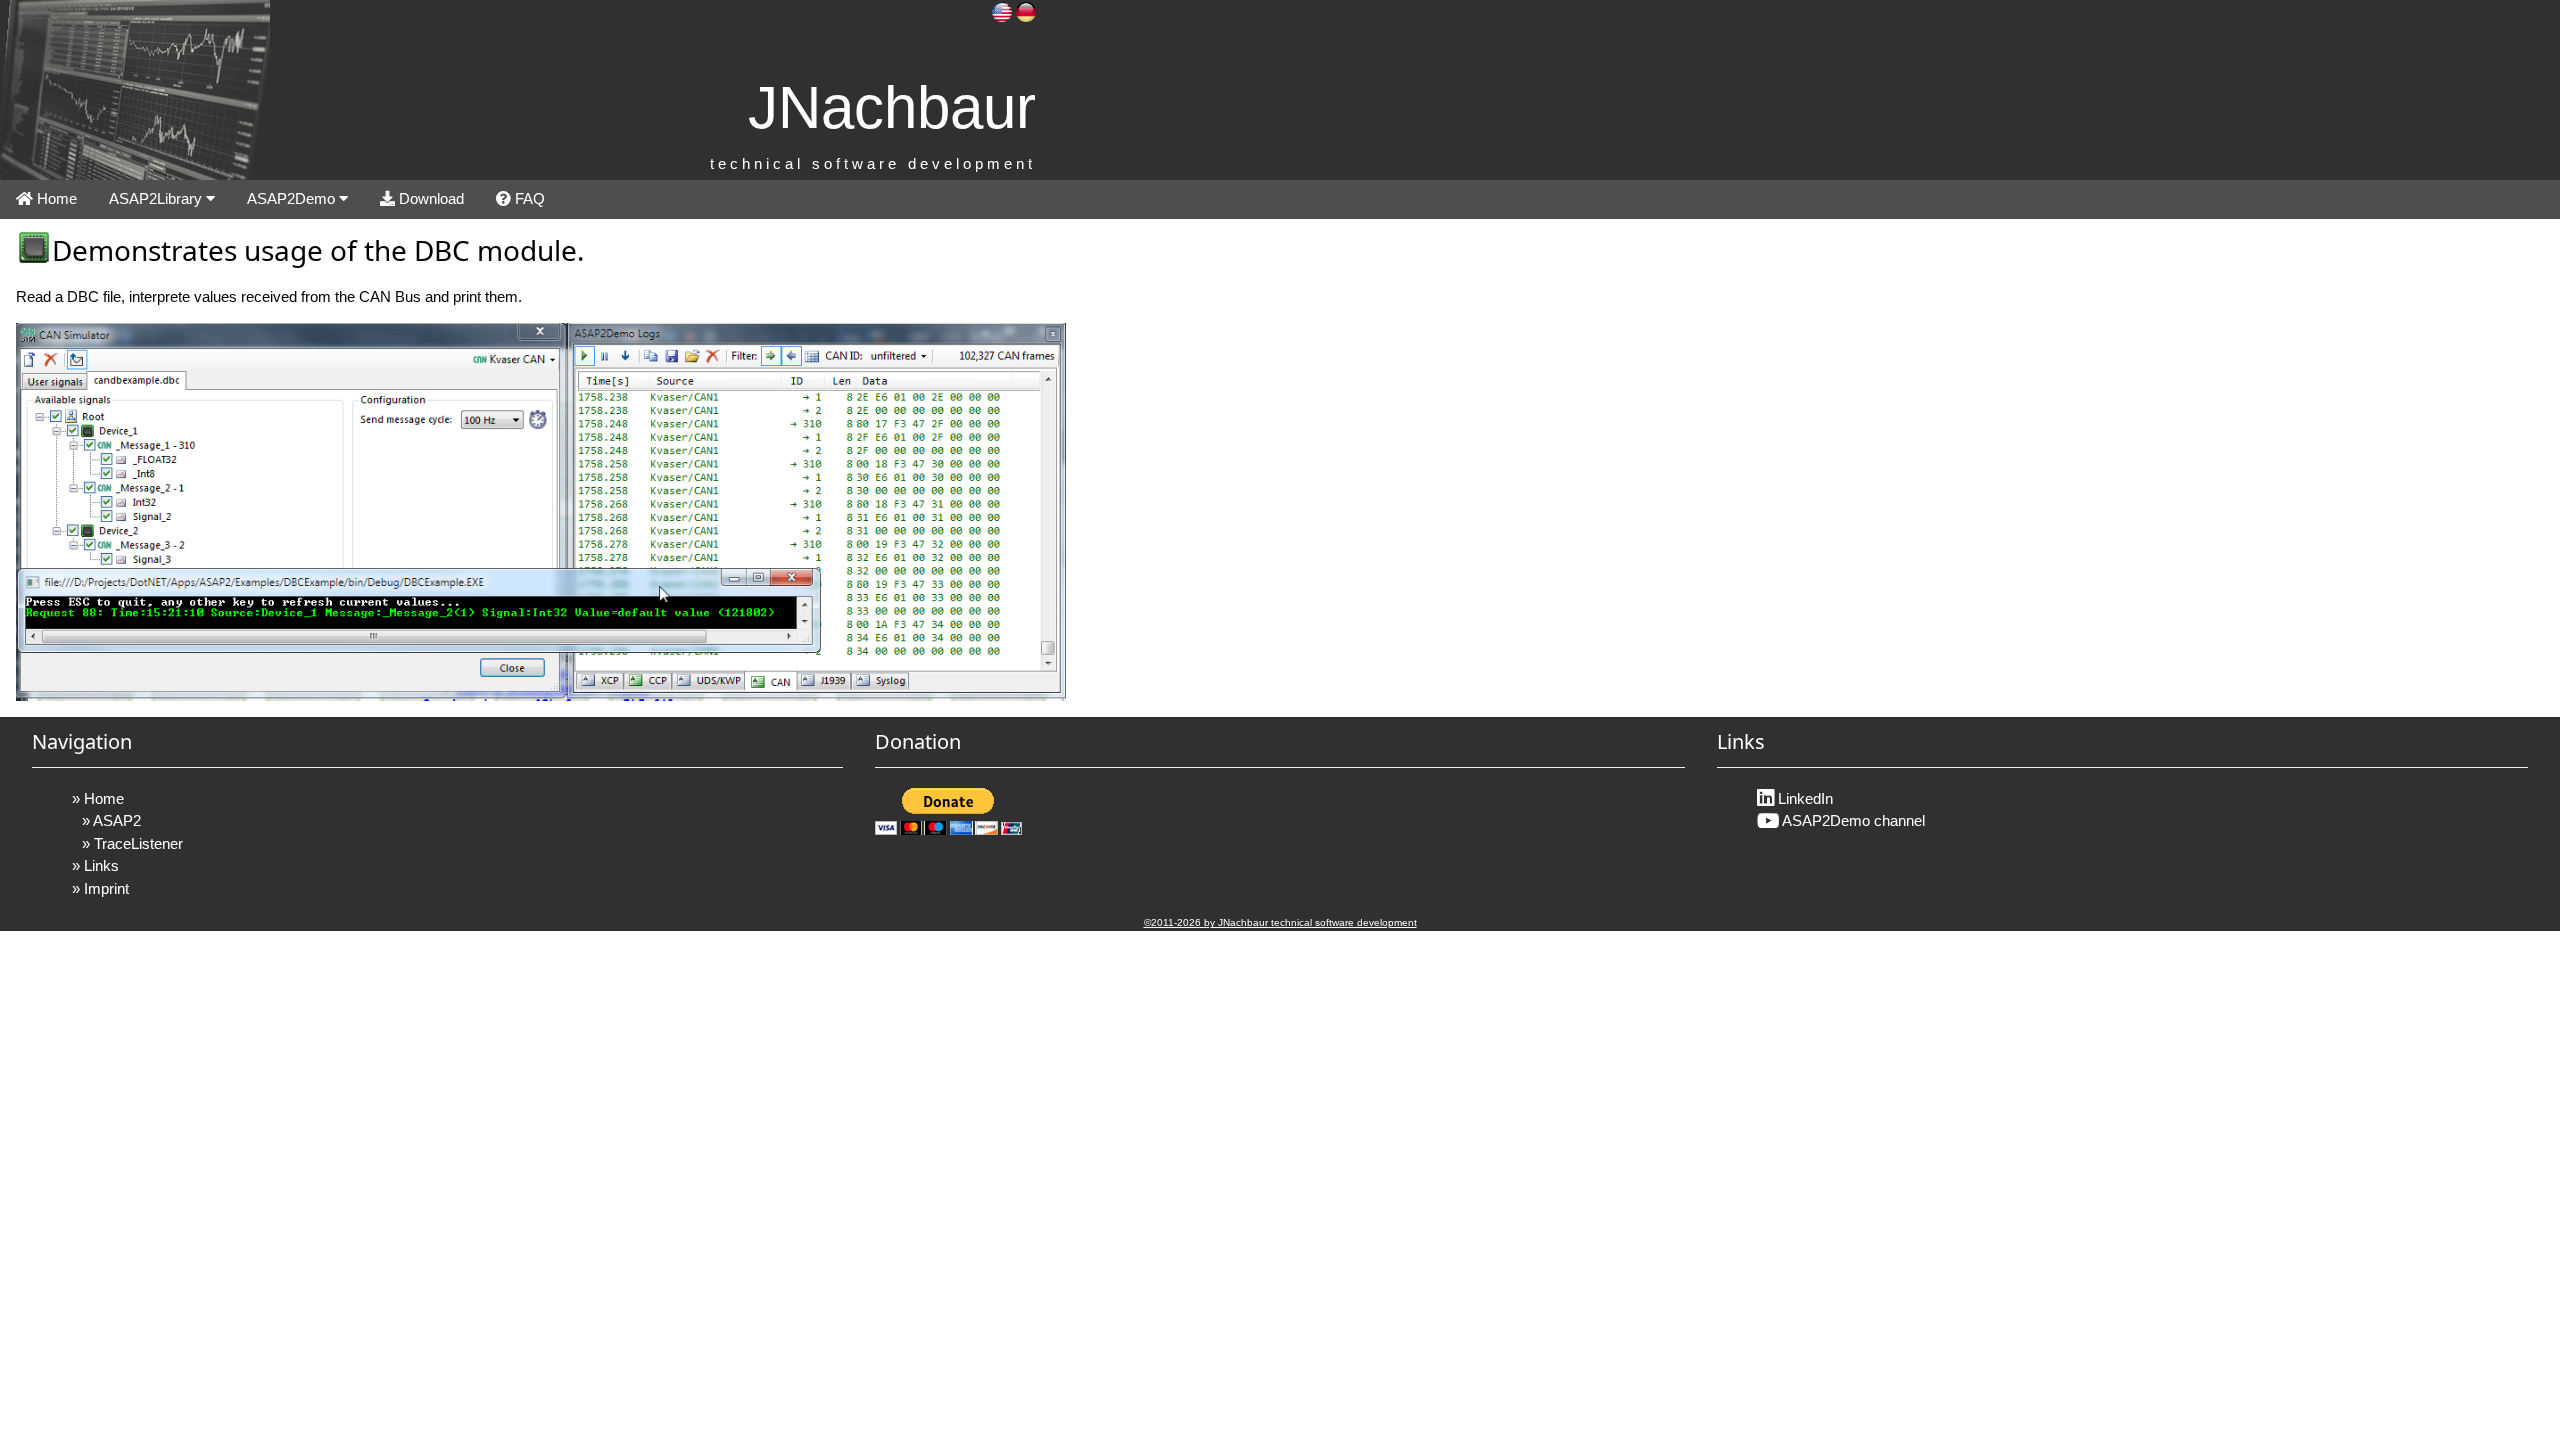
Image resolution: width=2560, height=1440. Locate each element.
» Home (98, 798)
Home (55, 198)
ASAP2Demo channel (1852, 820)
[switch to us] (1002, 10)
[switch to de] (1026, 10)
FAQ (528, 198)
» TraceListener (132, 843)
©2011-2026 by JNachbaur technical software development (1280, 922)
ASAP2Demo (293, 198)
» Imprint (100, 888)
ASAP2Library (157, 198)
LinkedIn (1803, 798)
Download (429, 198)
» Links (95, 865)
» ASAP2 (111, 820)
